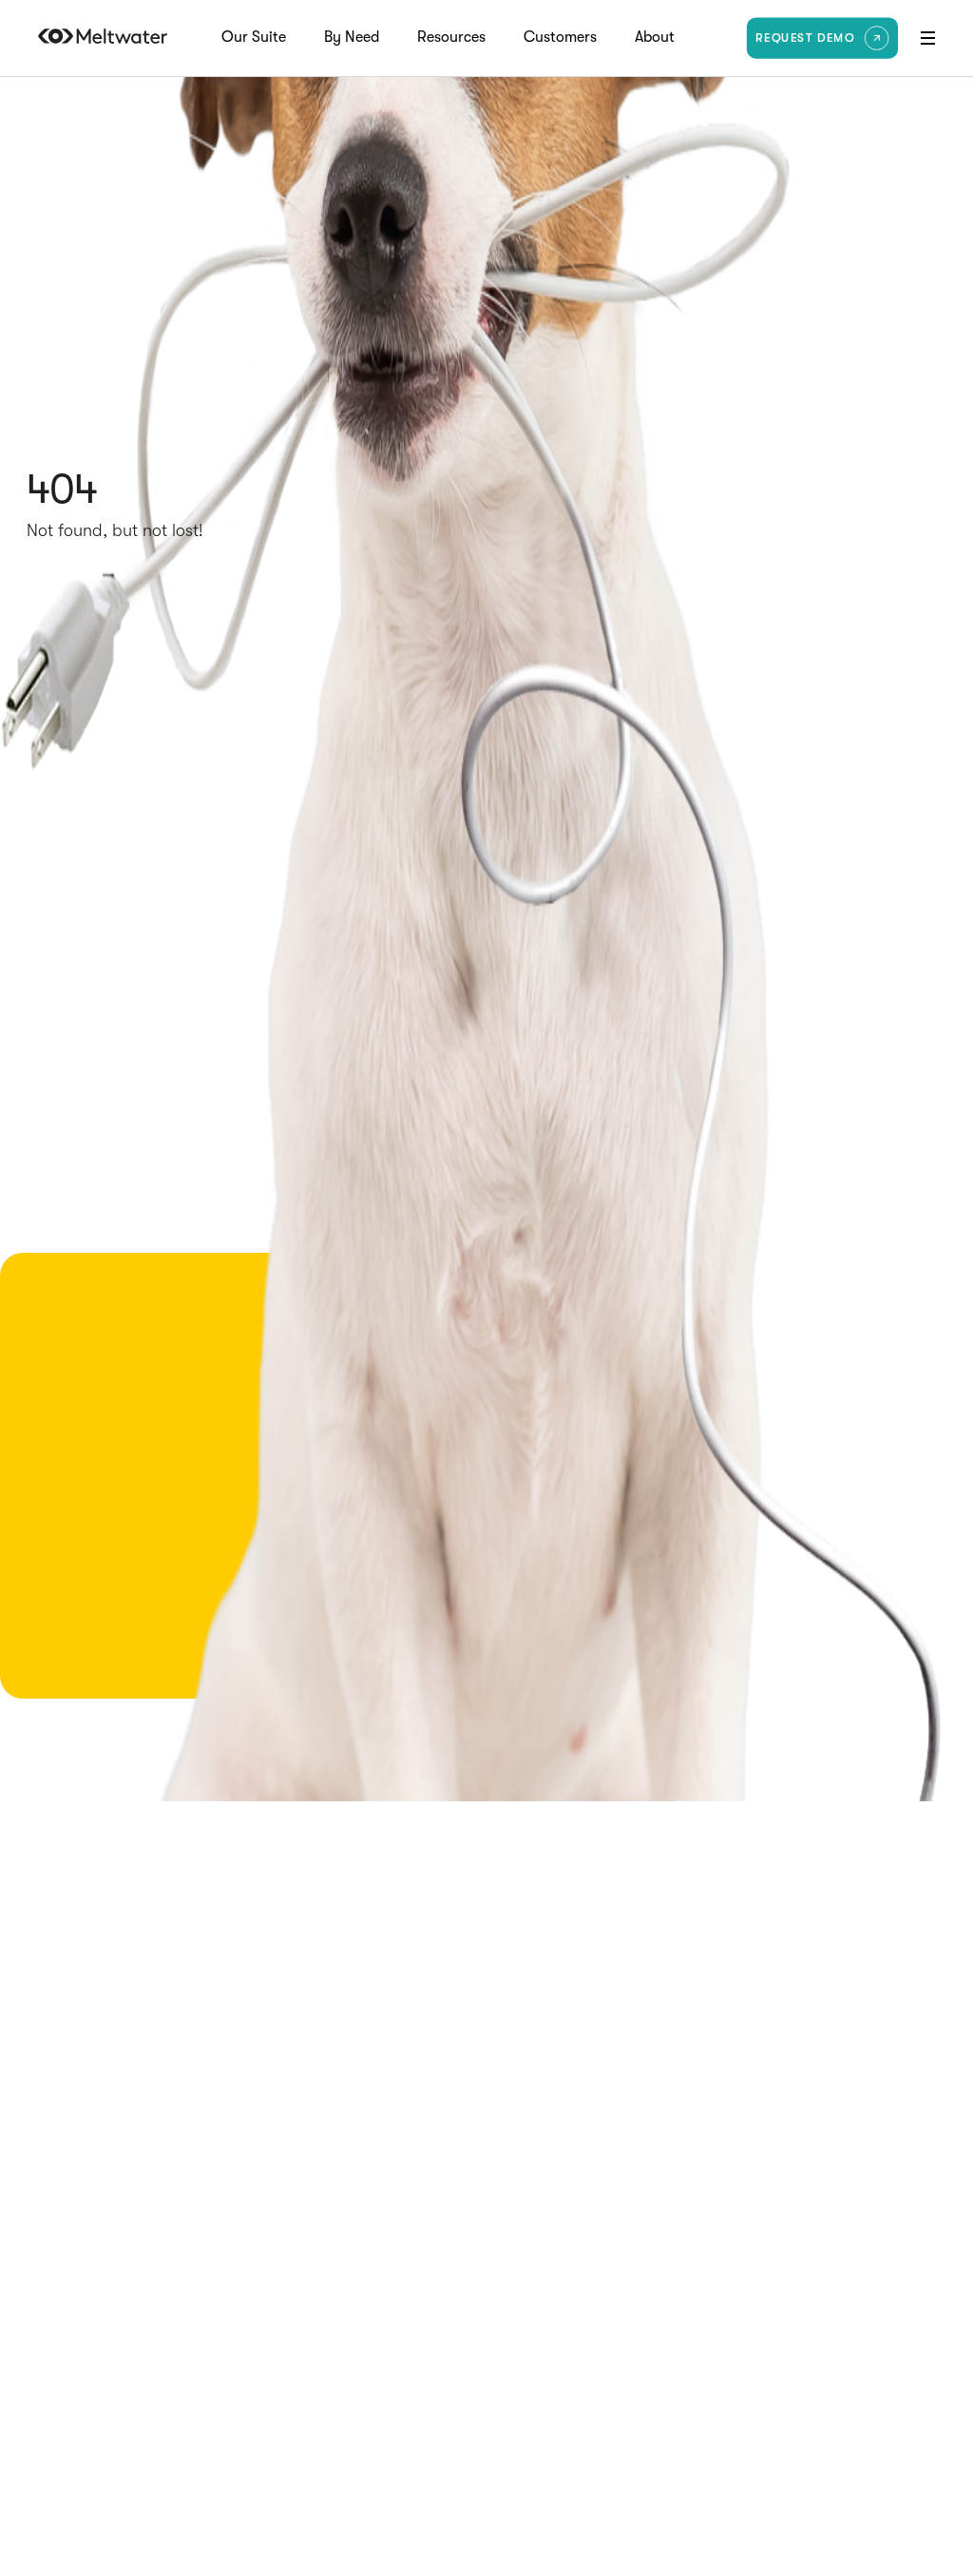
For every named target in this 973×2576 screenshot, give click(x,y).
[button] (928, 38)
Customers (560, 38)
